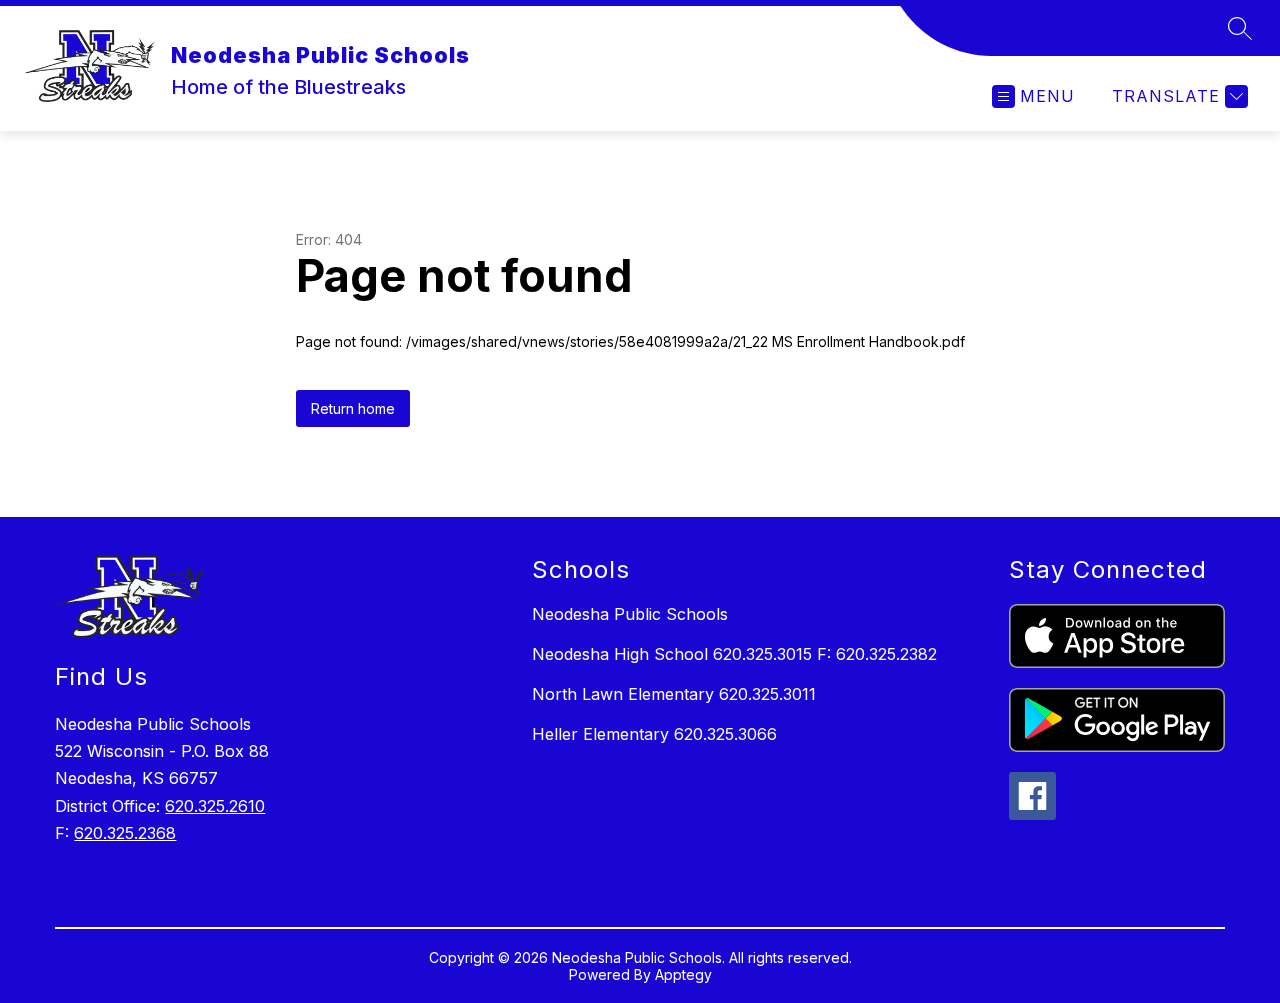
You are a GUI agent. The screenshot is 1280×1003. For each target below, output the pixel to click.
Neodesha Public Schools (630, 614)
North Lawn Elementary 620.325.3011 (674, 694)
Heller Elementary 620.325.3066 (654, 734)
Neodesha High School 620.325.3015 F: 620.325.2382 (734, 654)
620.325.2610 (215, 806)
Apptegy (683, 974)
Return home (353, 408)
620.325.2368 (125, 833)
